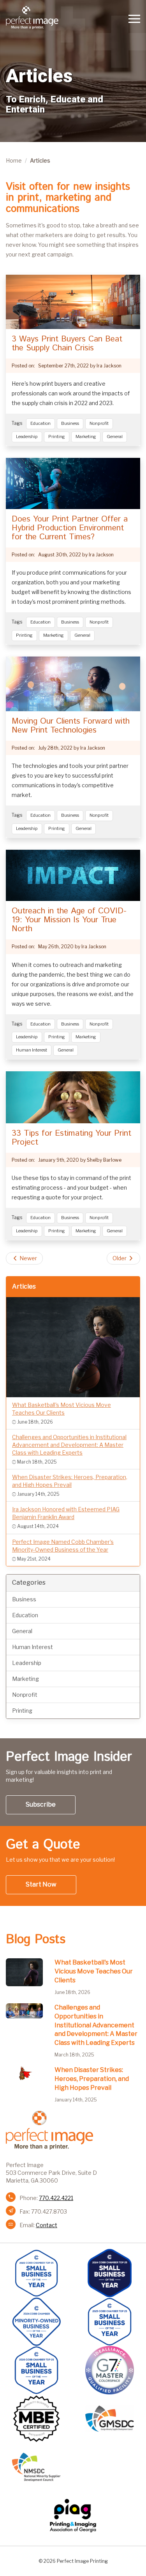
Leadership (27, 437)
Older (120, 1258)
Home (14, 160)
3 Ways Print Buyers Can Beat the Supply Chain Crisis (67, 344)
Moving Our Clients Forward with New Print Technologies (71, 726)
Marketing (86, 437)
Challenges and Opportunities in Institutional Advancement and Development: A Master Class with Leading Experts (96, 2025)
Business (70, 423)
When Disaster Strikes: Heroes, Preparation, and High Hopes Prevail (92, 2079)
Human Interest (32, 1050)
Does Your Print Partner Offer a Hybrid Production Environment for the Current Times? (70, 528)
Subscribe (41, 1804)
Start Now (41, 1884)
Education (40, 423)
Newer (28, 1258)
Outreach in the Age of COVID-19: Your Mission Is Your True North (69, 920)
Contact (47, 2225)
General (115, 437)
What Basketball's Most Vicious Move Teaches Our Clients (94, 1971)
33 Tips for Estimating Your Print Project (71, 1138)
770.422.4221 (56, 2198)
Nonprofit (99, 423)
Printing (57, 437)
